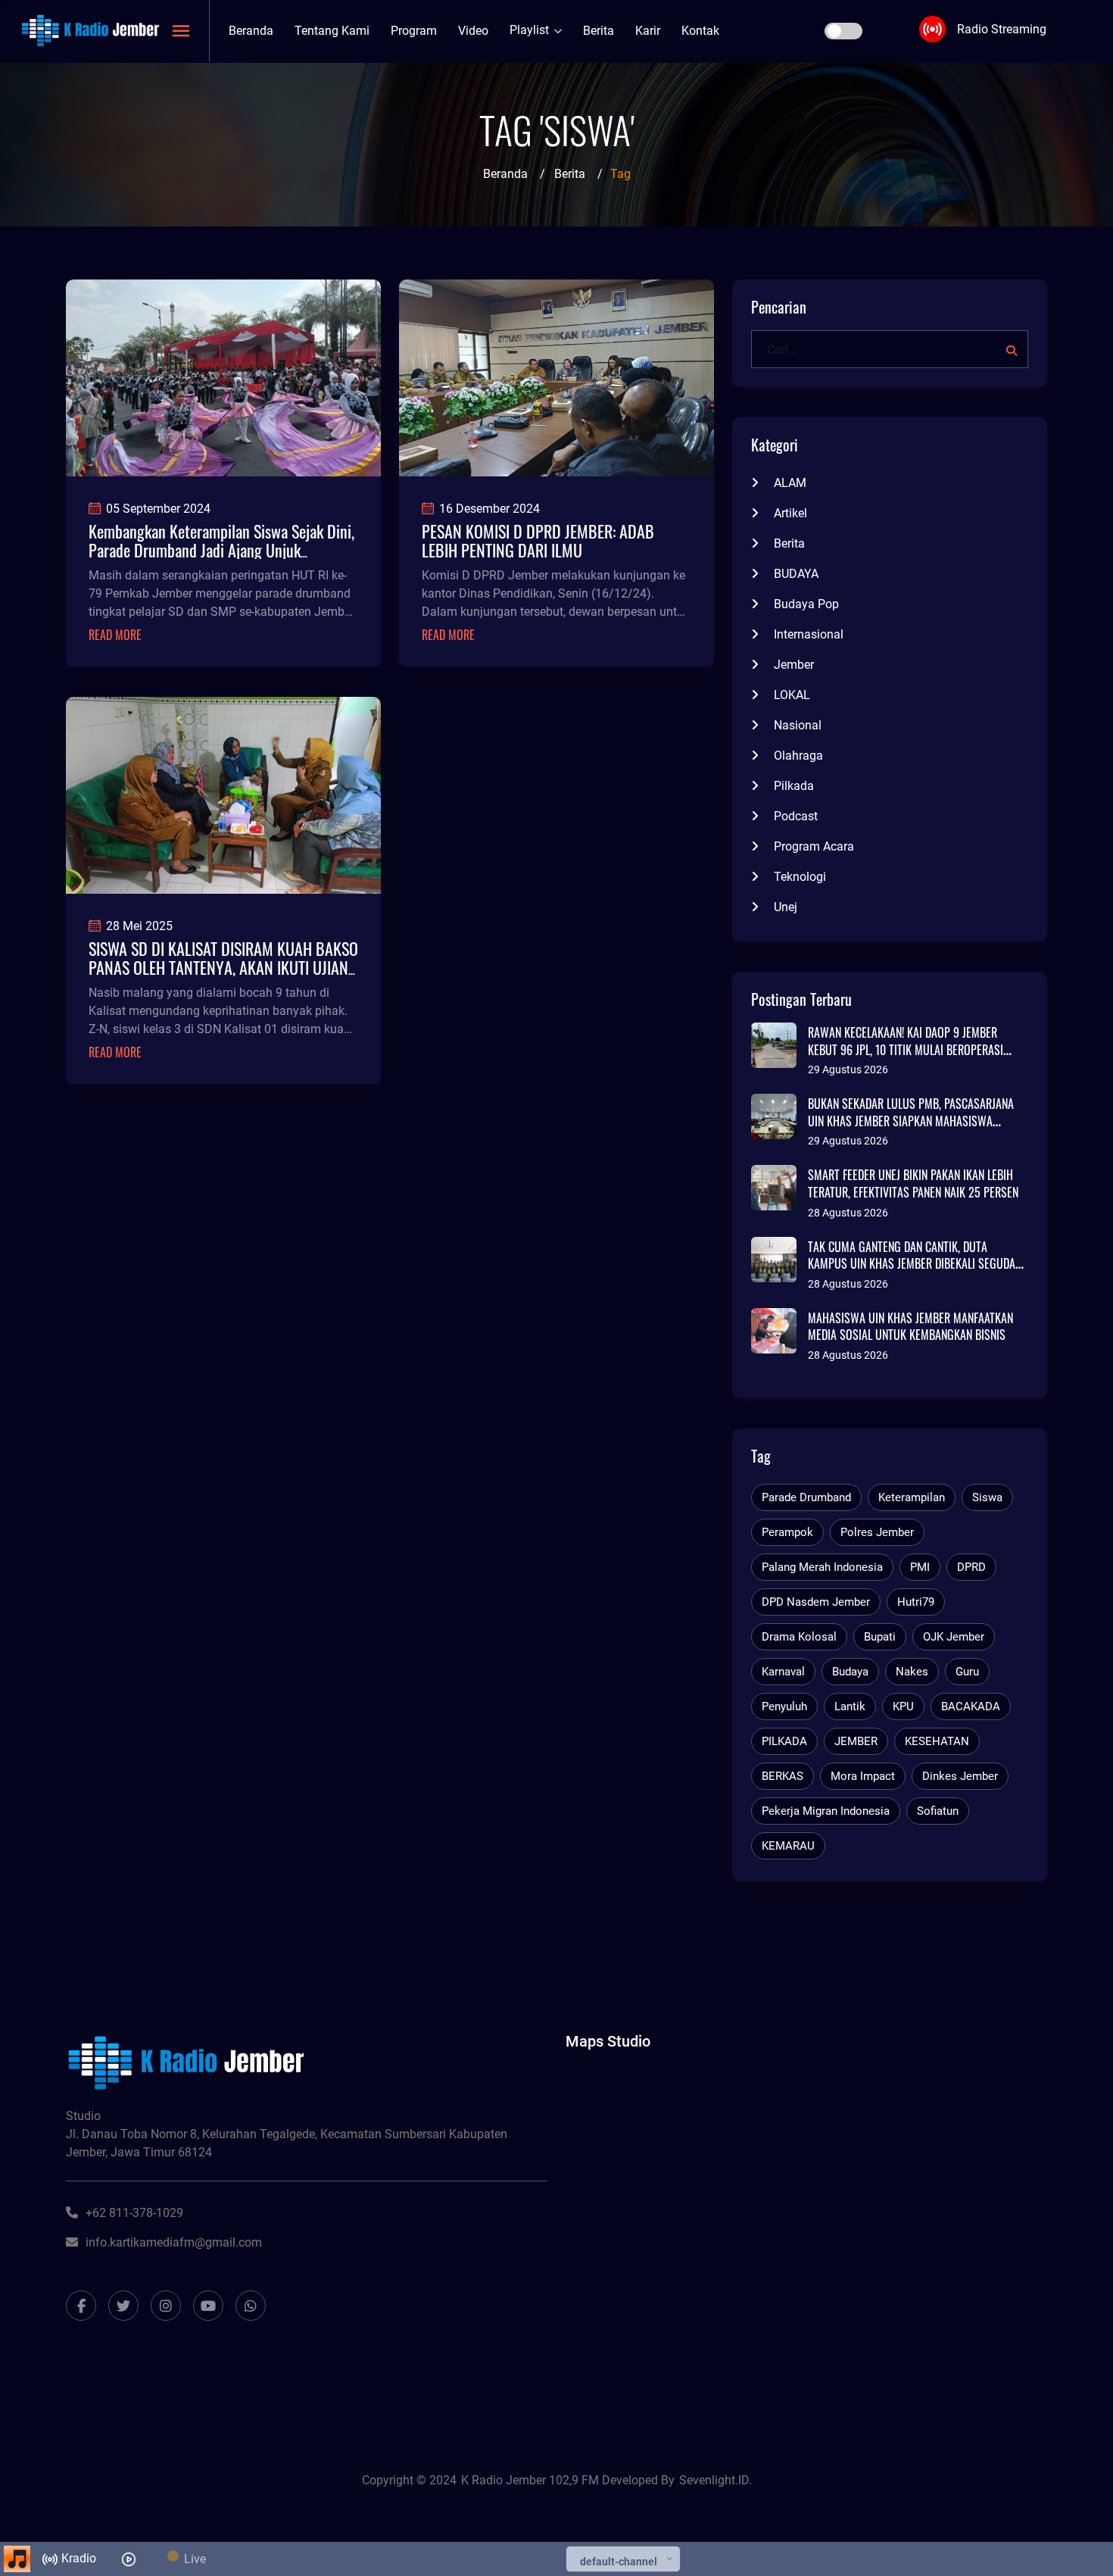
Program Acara (814, 846)
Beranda (251, 31)
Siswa (987, 1497)
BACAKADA (971, 1706)
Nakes (912, 1672)
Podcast (796, 816)
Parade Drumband (806, 1497)
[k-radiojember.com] (90, 30)
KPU (903, 1706)
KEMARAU (788, 1846)
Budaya (850, 1672)
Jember (794, 665)
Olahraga (798, 756)
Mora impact (863, 1776)
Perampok (787, 1532)
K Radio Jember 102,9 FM (532, 2480)
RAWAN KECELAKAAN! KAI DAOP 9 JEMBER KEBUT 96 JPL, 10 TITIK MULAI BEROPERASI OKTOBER (906, 1049)
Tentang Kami (332, 31)
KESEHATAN (937, 1741)
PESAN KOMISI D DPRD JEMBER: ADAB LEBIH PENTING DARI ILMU (538, 540)
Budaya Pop (806, 604)
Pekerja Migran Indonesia (826, 1811)
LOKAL (792, 695)
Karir (648, 31)
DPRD (971, 1567)
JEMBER (856, 1741)
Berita (599, 31)
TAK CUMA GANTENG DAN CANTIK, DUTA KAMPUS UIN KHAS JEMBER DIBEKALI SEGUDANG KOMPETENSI (918, 1264)
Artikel (790, 513)
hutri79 (916, 1602)
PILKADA (784, 1741)
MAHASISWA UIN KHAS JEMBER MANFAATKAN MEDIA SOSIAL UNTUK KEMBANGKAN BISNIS (910, 1327)
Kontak (700, 31)
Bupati (880, 1637)
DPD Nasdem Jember (816, 1602)
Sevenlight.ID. (715, 2480)
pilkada (794, 786)
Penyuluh (784, 1706)
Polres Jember (877, 1532)
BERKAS (783, 1776)
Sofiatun (938, 1811)
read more (115, 635)
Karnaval (783, 1672)
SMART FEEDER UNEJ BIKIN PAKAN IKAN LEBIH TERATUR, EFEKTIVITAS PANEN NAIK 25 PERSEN (913, 1183)
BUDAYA (796, 574)
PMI (920, 1567)
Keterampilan (912, 1497)
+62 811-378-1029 (134, 2213)
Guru (967, 1672)
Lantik (850, 1706)
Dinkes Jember (960, 1776)
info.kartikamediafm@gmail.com (174, 2242)
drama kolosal (799, 1637)
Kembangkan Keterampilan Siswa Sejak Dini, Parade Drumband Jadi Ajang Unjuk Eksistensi (221, 550)
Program (414, 31)
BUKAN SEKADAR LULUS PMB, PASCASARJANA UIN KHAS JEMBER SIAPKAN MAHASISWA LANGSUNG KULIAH (911, 1121)
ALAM (790, 483)
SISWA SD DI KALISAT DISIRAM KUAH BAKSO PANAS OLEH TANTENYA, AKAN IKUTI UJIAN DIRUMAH (223, 967)
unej (786, 907)
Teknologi (800, 877)
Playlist (531, 30)
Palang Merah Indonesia (822, 1567)
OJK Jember (954, 1637)
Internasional (809, 634)
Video (473, 31)
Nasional (798, 725)
